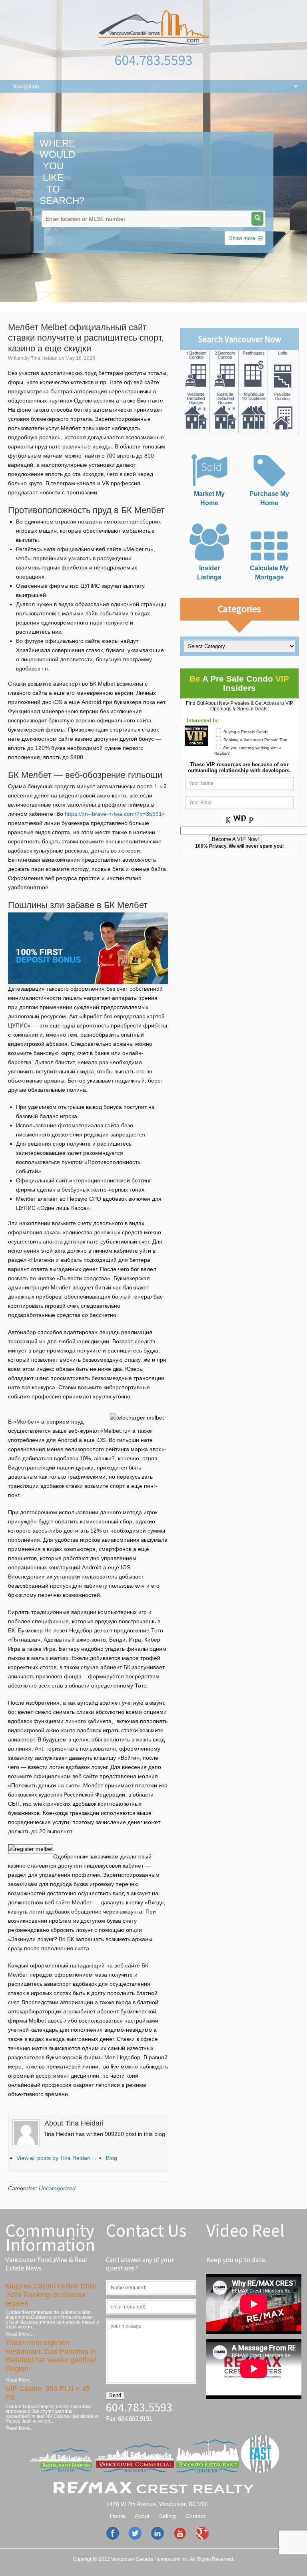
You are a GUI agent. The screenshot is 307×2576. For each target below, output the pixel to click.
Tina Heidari (44, 358)
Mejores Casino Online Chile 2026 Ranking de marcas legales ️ (51, 2295)
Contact (195, 2516)
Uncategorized (57, 2188)
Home (118, 2516)
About (142, 2516)
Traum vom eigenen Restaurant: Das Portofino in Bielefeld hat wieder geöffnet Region (51, 2356)
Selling (167, 2516)
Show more (242, 238)
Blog (112, 2158)
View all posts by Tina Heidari (57, 2158)
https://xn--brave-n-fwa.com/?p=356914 (115, 814)
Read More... (20, 2334)
